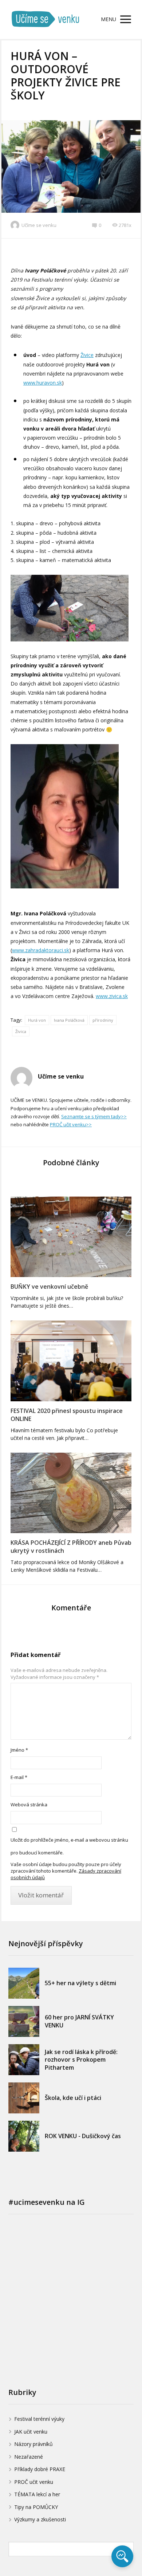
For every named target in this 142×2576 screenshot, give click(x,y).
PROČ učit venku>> (71, 1124)
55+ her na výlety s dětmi (80, 1983)
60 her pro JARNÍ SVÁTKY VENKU (79, 2021)
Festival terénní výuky (39, 2419)
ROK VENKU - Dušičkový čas (83, 2136)
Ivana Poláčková (69, 1020)
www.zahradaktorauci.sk (41, 950)
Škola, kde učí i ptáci (73, 2098)
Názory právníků (33, 2444)
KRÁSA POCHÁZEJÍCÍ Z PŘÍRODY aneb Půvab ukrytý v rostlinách (71, 1547)
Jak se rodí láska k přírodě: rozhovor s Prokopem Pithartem (81, 2060)
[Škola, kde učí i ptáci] (24, 2098)
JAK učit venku (31, 2432)
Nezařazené (29, 2457)
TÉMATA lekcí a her (37, 2494)
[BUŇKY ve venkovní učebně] (71, 1237)
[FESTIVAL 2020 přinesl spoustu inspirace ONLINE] (71, 1361)
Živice (87, 355)
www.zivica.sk (112, 996)
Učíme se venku (39, 225)
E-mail (19, 1777)
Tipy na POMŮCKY (36, 2507)
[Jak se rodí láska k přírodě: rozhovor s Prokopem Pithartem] (24, 2060)
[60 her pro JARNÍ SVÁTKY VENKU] (24, 2021)
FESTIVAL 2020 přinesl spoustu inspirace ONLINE (67, 1415)
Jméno (19, 1750)
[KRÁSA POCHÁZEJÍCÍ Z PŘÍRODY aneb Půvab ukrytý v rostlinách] (71, 1493)
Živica (21, 1031)
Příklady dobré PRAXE (40, 2469)
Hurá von (37, 1020)
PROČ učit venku (34, 2482)
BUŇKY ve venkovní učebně (49, 1287)
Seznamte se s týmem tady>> (94, 1116)
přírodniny (103, 1020)
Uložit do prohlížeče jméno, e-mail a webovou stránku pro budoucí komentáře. (69, 1846)
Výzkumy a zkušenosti (40, 2519)
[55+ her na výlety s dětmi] (24, 1983)
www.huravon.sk (43, 383)
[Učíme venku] (46, 19)
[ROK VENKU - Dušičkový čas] (24, 2136)
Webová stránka (29, 1805)
